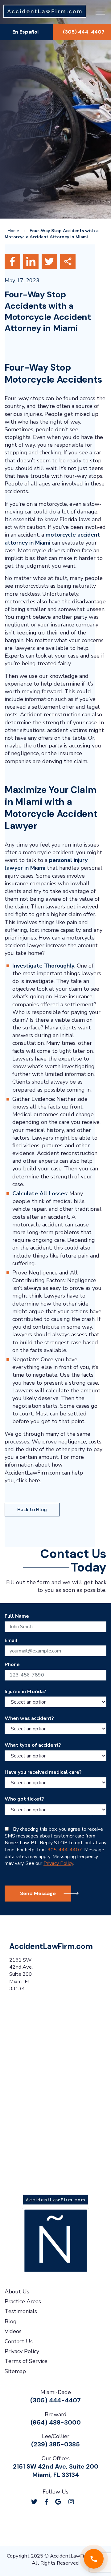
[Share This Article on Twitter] (50, 261)
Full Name (17, 1616)
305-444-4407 (65, 1850)
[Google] (58, 2502)
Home (13, 231)
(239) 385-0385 (55, 2445)
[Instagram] (71, 2502)
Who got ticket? (24, 1799)
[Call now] (94, 2559)
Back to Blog (32, 1510)
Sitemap (15, 2371)
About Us (17, 2292)
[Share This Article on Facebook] (13, 261)
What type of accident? (33, 1745)
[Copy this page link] (68, 261)
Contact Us (19, 2341)
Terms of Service (26, 2361)
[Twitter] (34, 2502)
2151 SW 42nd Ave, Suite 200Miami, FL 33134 (56, 2471)
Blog (11, 2321)
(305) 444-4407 (55, 2401)
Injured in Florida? (25, 1692)
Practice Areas (23, 2301)
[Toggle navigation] (100, 12)
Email (11, 1640)
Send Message (38, 1893)
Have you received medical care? (43, 1772)
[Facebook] (46, 2502)
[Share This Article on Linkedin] (31, 261)
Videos (13, 2332)
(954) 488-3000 (56, 2422)
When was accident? (29, 1718)
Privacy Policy (58, 1864)
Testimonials (21, 2312)
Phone (12, 1665)
